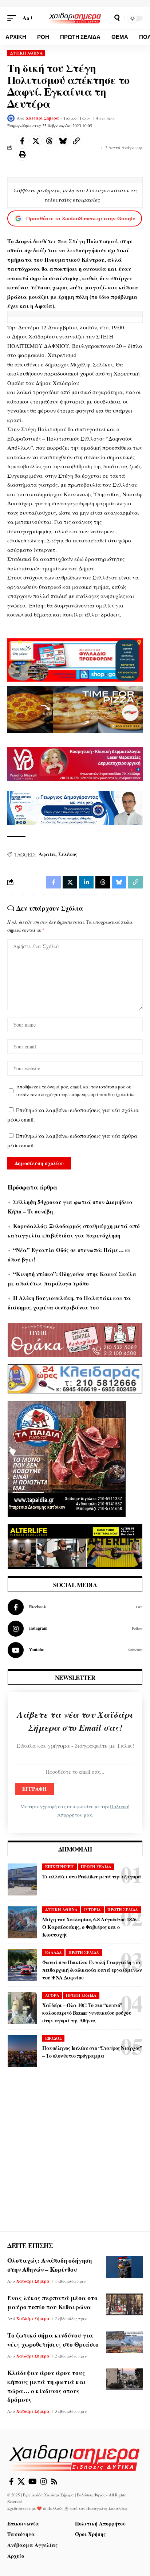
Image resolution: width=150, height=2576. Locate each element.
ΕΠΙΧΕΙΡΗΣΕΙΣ (60, 1867)
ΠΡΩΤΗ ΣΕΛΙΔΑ (96, 1867)
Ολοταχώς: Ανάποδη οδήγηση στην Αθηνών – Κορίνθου (50, 2265)
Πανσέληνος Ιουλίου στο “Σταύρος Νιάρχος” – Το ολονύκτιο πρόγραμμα (92, 2052)
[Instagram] (75, 1629)
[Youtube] (75, 1650)
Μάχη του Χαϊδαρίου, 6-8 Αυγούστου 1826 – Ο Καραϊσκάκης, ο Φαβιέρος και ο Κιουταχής (91, 1927)
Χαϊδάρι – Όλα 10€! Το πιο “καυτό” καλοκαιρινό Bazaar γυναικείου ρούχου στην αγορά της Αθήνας (87, 2013)
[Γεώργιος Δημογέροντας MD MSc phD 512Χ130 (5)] (75, 807)
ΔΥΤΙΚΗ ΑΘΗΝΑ (26, 53)
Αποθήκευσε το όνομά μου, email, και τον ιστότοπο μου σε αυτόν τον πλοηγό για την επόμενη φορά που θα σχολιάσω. (76, 1091)
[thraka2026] (75, 1339)
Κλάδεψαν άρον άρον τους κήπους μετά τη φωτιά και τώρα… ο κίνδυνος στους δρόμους (47, 2386)
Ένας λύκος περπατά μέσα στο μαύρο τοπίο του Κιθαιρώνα (52, 2302)
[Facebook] (75, 1607)
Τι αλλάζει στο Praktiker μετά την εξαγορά (92, 1876)
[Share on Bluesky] (63, 141)
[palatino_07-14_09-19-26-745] (75, 709)
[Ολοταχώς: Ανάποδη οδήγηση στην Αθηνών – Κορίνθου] (125, 2267)
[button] (13, 18)
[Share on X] (36, 141)
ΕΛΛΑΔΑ (54, 1953)
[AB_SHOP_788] (75, 659)
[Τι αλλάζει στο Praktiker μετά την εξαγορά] (22, 1879)
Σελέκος (68, 854)
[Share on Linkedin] (86, 882)
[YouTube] (33, 2481)
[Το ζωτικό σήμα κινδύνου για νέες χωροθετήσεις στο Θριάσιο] (125, 2342)
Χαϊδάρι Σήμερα (42, 118)
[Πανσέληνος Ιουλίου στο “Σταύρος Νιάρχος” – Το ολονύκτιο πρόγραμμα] (22, 2051)
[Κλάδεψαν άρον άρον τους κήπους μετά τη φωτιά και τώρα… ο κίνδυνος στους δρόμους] (125, 2379)
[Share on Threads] (49, 141)
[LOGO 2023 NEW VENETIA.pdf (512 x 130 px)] (75, 763)
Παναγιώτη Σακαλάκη (107, 2508)
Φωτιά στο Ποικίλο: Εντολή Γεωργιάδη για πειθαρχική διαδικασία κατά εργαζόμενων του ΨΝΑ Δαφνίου (92, 1970)
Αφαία (47, 854)
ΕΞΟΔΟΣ (54, 2038)
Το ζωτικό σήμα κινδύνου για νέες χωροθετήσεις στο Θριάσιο (53, 2340)
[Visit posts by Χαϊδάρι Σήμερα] (11, 118)
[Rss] (54, 2481)
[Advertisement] (75, 2156)
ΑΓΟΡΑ (52, 1995)
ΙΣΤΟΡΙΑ (92, 1910)
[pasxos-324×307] (67, 1458)
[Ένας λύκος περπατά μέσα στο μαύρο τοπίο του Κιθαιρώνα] (125, 2304)
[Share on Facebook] (22, 141)
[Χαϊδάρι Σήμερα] (75, 18)
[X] (21, 2481)
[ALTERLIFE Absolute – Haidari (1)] (75, 1546)
